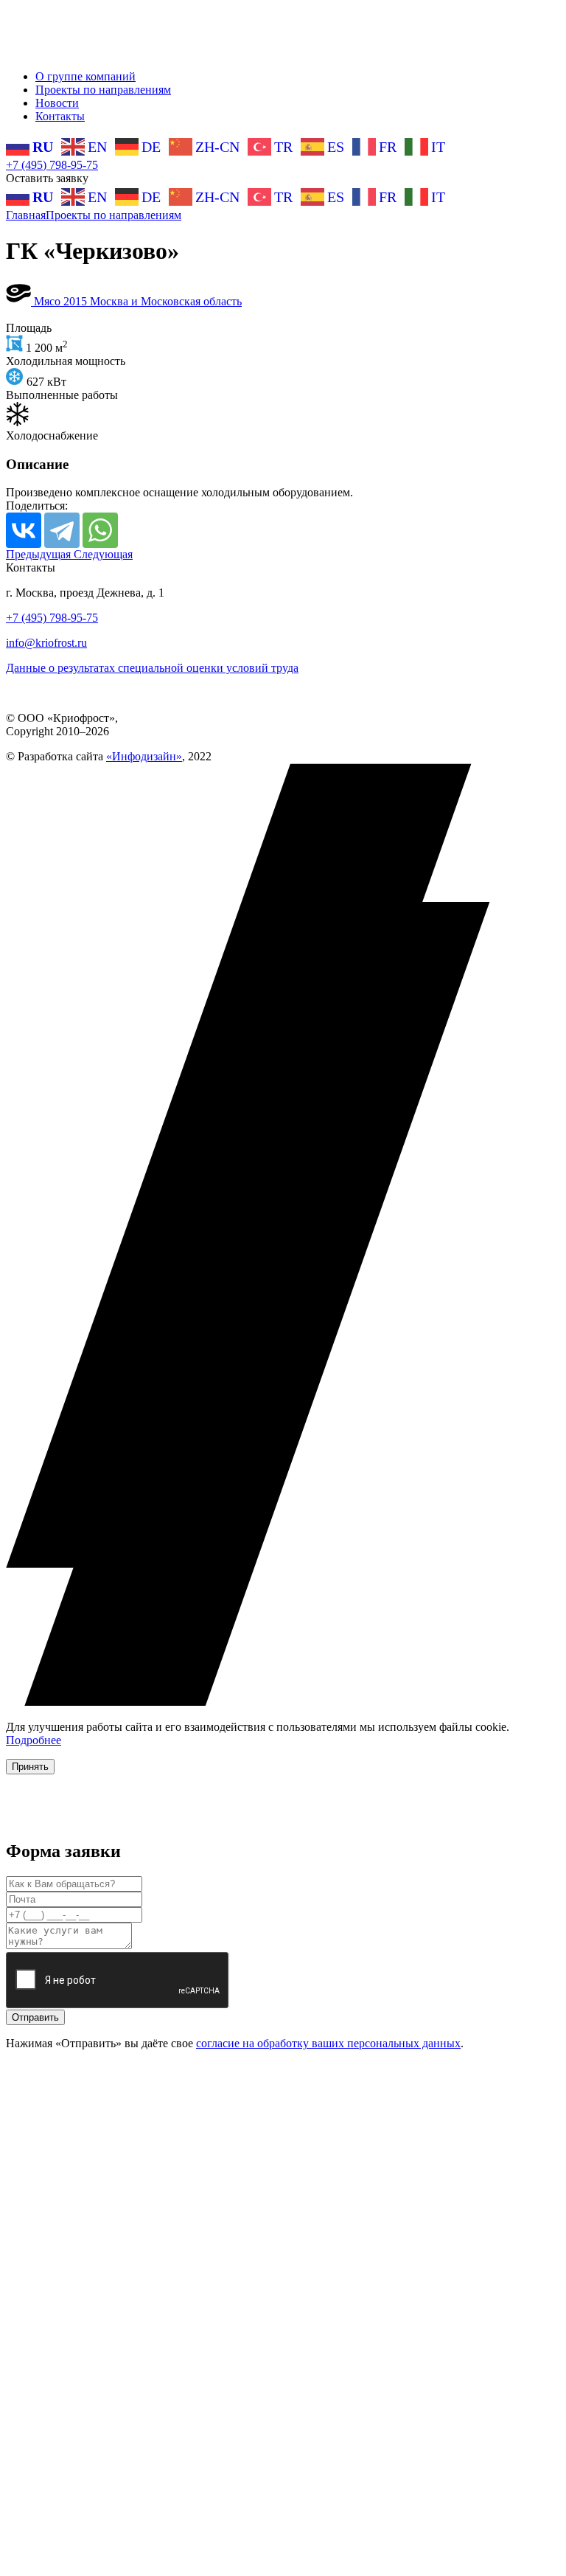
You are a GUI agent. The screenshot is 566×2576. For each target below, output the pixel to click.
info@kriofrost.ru (46, 643)
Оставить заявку (47, 178)
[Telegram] (62, 530)
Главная (26, 215)
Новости (57, 103)
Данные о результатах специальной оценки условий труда (152, 668)
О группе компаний (85, 76)
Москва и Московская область (166, 301)
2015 (77, 301)
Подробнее (34, 1740)
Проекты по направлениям (103, 90)
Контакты (60, 116)
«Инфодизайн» (144, 756)
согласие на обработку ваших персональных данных (328, 2043)
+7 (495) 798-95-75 (52, 165)
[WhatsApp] (100, 530)
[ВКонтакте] (24, 530)
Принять (30, 1767)
